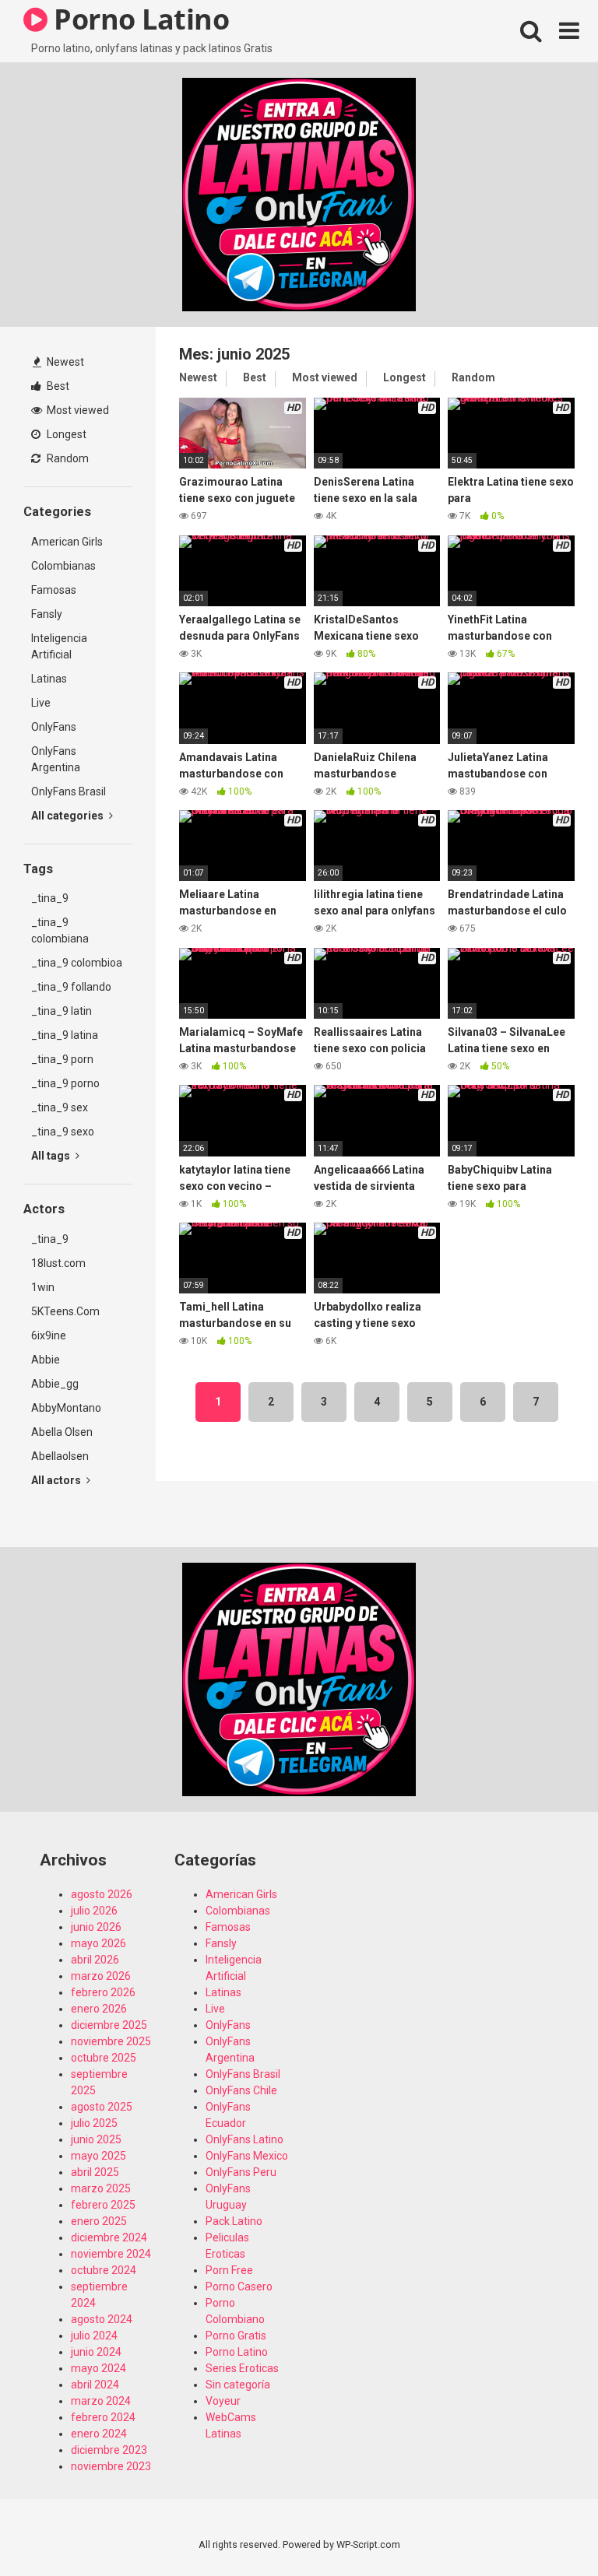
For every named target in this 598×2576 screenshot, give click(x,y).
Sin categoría (238, 2385)
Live (41, 703)
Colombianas (63, 566)
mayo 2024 (98, 2368)
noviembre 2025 (111, 2041)
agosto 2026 (102, 1894)
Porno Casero (239, 2286)
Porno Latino (237, 2352)
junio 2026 (96, 1927)
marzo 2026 (101, 1976)
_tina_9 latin (62, 1011)
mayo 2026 (98, 1943)
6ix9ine (49, 1335)
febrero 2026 (103, 1992)
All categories (69, 816)
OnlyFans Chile (241, 2090)
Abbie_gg (55, 1384)
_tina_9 (50, 898)
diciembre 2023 (109, 2450)
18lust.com (58, 1263)
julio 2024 (94, 2336)
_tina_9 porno (65, 1083)
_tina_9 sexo (63, 1132)
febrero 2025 (103, 2205)
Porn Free (229, 2270)
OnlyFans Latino (244, 2139)
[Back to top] (546, 2529)
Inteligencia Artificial (59, 646)
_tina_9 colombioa (77, 963)
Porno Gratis (236, 2336)
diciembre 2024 (109, 2237)
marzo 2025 (101, 2188)
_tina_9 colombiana (60, 930)
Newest (64, 362)
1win (43, 1287)
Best (57, 386)
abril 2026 (95, 1960)
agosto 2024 (102, 2319)
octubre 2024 (104, 2270)
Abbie (46, 1360)
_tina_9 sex (60, 1107)
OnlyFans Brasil (69, 791)
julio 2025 (94, 2123)
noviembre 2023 (111, 2466)
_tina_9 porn (62, 1059)
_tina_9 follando (71, 987)
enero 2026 (99, 2009)
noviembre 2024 (111, 2254)
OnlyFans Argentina (56, 759)
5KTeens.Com (65, 1311)
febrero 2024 (103, 2417)
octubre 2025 (104, 2058)
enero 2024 (99, 2434)
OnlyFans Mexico (247, 2156)
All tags (52, 1156)
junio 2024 (96, 2352)
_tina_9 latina (65, 1035)
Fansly (47, 614)
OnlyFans (54, 727)
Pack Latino (234, 2221)
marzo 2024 (101, 2401)
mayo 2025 (98, 2156)
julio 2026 (94, 1911)
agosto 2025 (102, 2107)
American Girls (67, 542)
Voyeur (223, 2401)
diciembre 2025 (109, 2025)
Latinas (49, 679)
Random (67, 458)
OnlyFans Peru (241, 2172)
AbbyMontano (66, 1408)
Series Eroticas (242, 2368)
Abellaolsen (60, 1456)
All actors (57, 1480)
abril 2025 (95, 2172)
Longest (65, 434)
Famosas (54, 590)
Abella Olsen (62, 1432)
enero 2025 (99, 2221)
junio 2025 (96, 2139)
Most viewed (77, 410)
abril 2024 (95, 2385)
